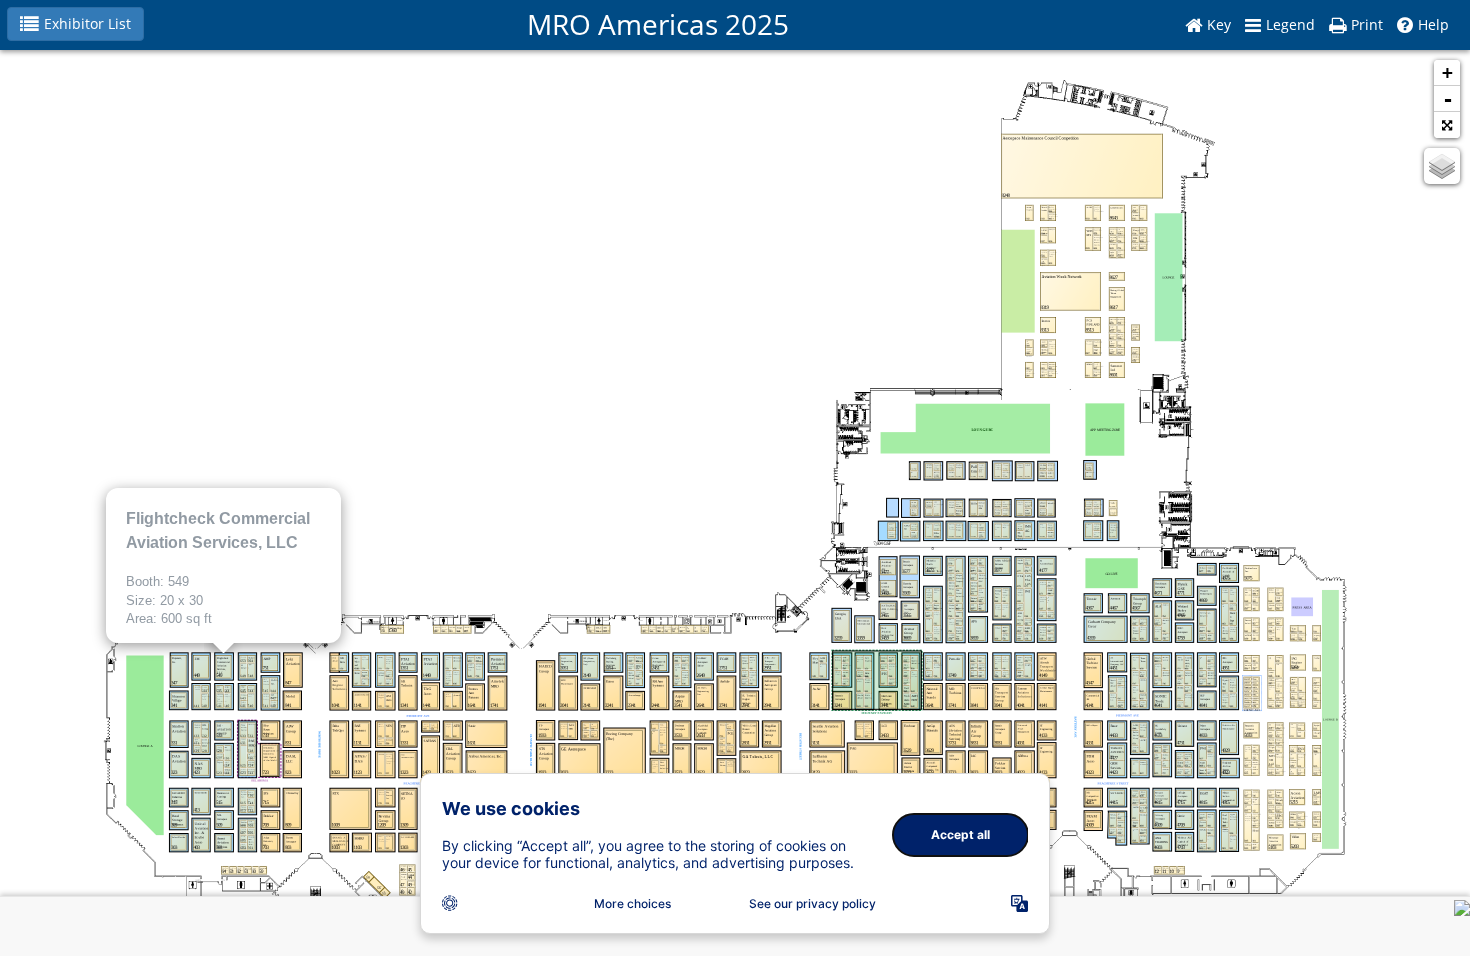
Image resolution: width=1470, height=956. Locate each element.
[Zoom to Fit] (1447, 125)
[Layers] (1442, 166)
